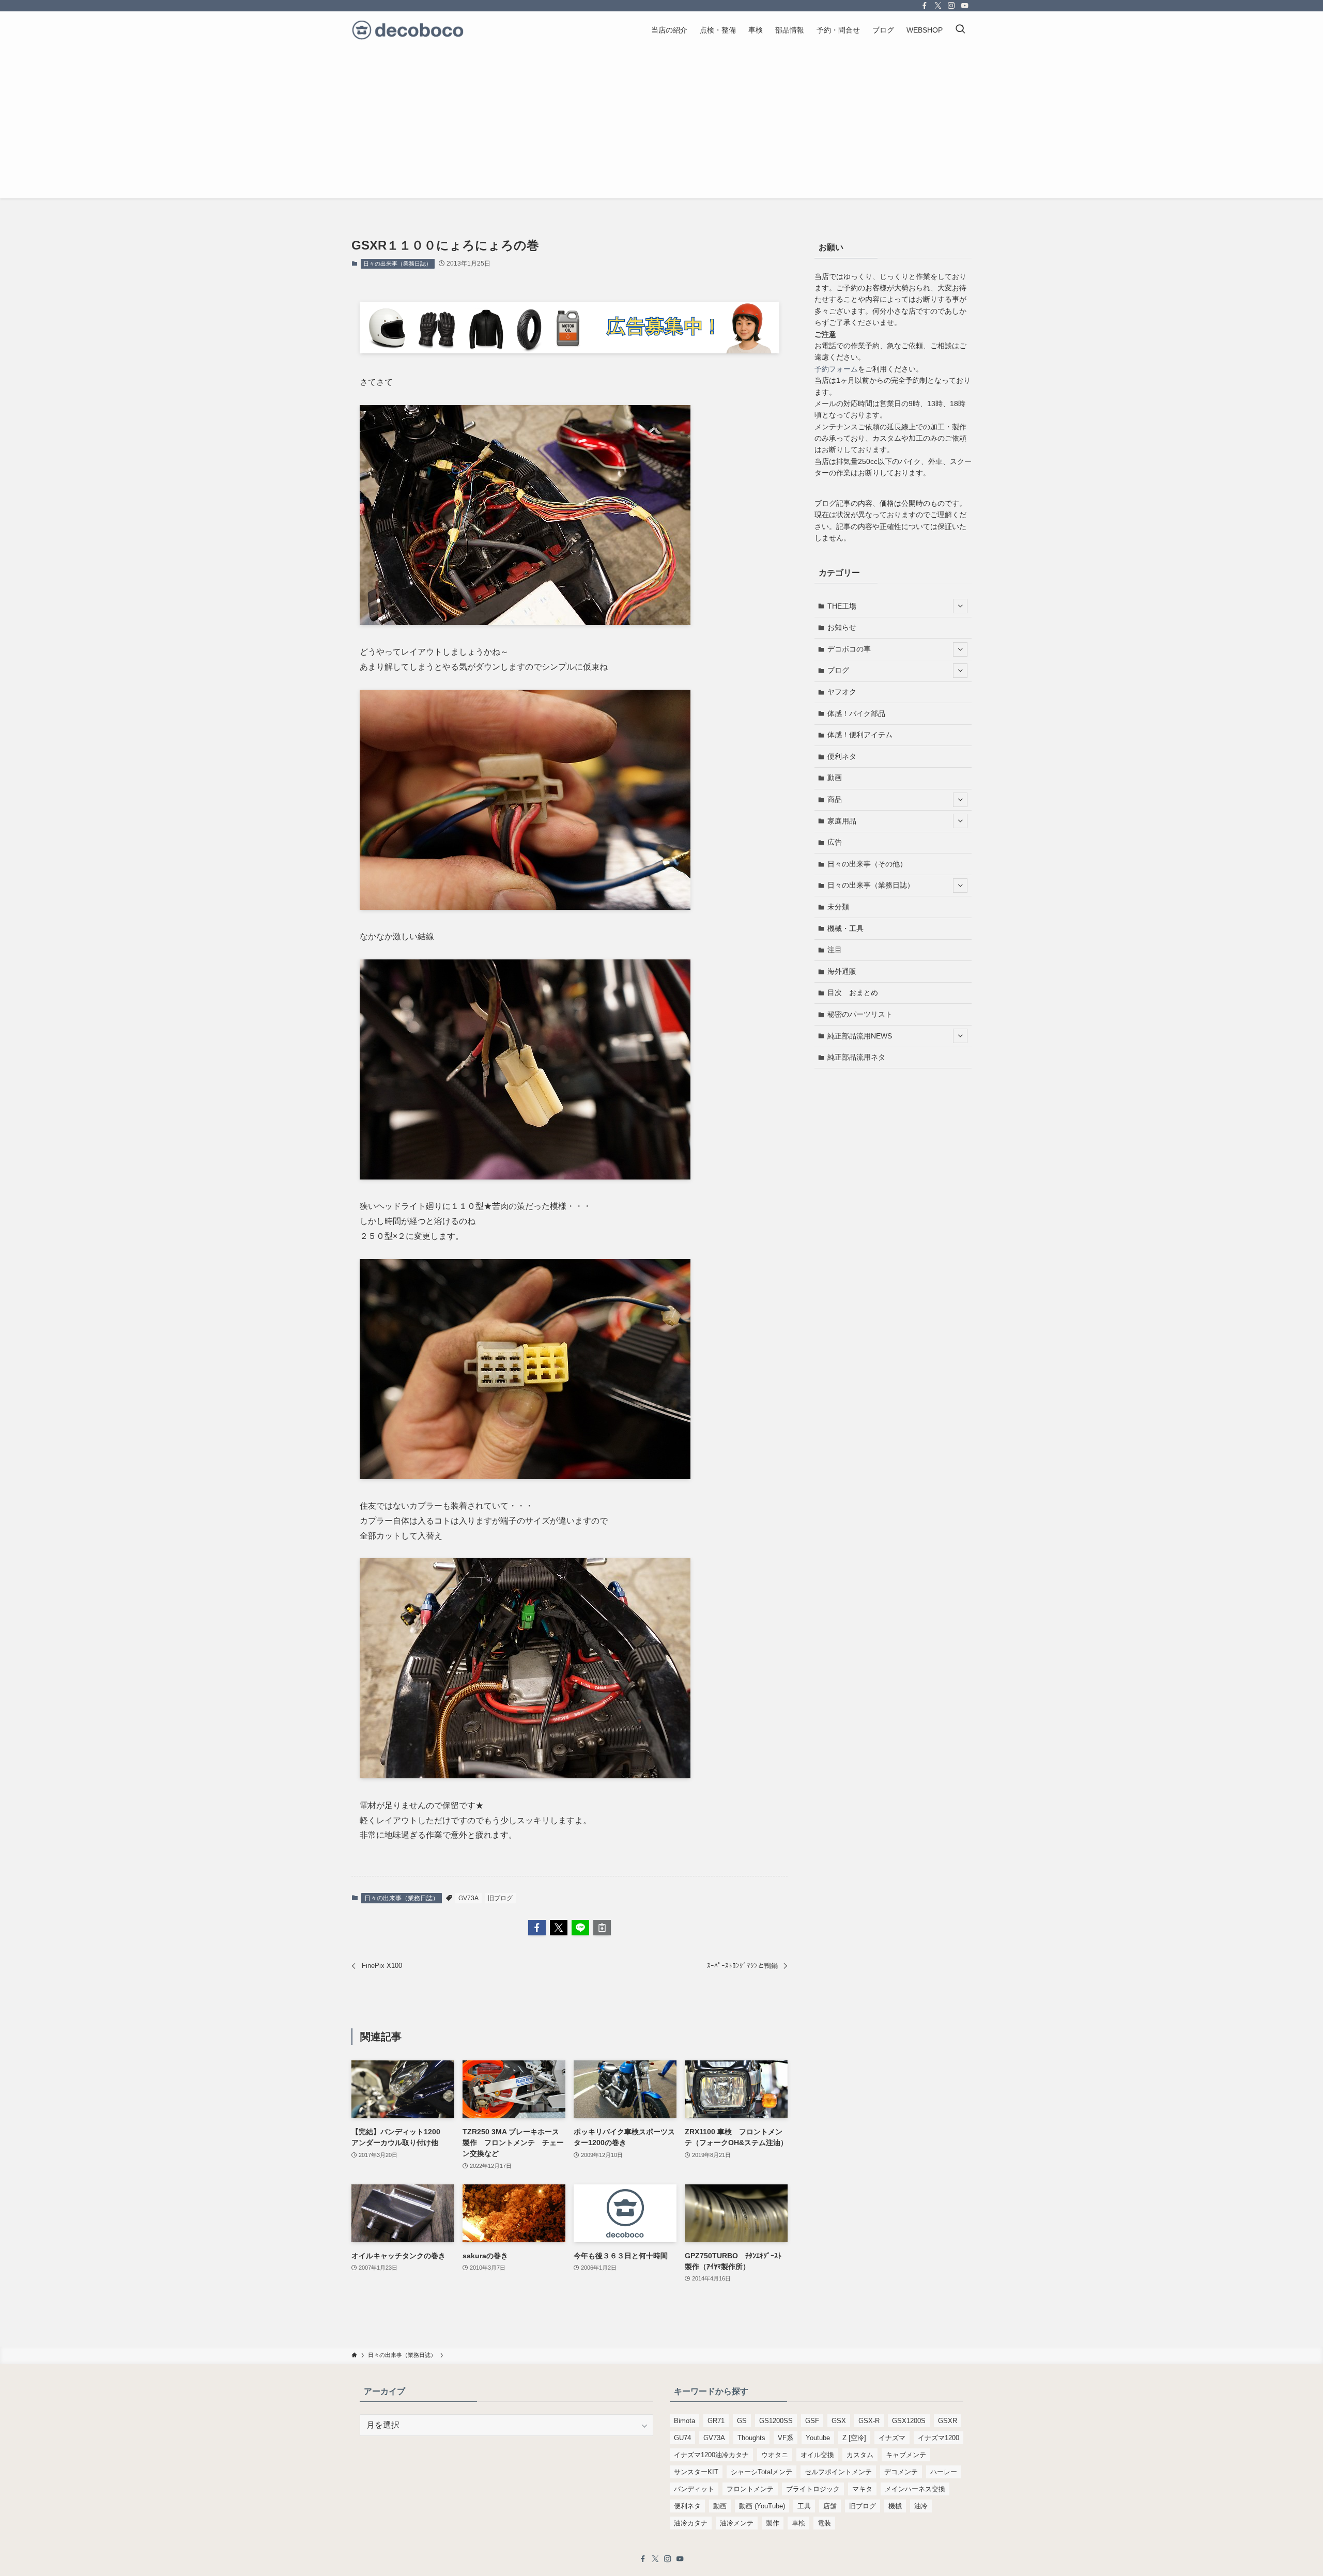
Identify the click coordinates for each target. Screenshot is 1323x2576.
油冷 (921, 2506)
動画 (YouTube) (762, 2506)
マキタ (862, 2489)
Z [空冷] (854, 2438)
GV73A (468, 1898)
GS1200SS (776, 2421)
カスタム (860, 2455)
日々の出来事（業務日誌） (397, 263)
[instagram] (951, 6)
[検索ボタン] (960, 30)
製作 (773, 2523)
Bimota (684, 2421)
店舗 (830, 2506)
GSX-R (869, 2421)
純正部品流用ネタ (856, 1057)
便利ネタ (842, 756)
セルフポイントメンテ (838, 2472)
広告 (835, 842)
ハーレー (944, 2472)
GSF (812, 2421)
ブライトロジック (813, 2489)
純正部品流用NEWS (860, 1036)
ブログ (838, 670)
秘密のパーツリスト (860, 1014)
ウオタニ (775, 2455)
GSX (839, 2421)
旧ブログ (500, 1898)
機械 (895, 2506)
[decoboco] (408, 30)
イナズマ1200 (939, 2438)
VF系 (786, 2438)
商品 (835, 799)
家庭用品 (842, 821)
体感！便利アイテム (860, 735)
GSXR (948, 2421)
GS (742, 2421)
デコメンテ (901, 2472)
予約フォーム (836, 369)
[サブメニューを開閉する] (960, 606)
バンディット (694, 2489)
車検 (798, 2523)
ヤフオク (842, 692)
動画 (835, 778)
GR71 (716, 2421)
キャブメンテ (906, 2455)
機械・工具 (845, 928)
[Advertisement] (661, 126)
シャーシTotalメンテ (762, 2472)
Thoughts (751, 2438)
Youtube (818, 2438)
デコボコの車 (849, 649)
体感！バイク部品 (856, 713)
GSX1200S (909, 2421)
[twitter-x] (938, 6)
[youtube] (965, 6)
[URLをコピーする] (602, 1928)
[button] (537, 1928)
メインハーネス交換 (915, 2489)
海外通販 (842, 971)
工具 (804, 2506)
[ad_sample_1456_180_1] (570, 351)
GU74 (682, 2438)
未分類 (838, 907)
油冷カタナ (691, 2523)
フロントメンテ (750, 2489)
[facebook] (925, 6)
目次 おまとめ (853, 992)
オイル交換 (817, 2455)
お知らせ (842, 627)
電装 (824, 2523)
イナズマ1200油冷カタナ (711, 2455)
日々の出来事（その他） (867, 864)
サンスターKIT (696, 2472)
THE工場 (842, 606)
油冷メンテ (737, 2523)
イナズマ (892, 2438)
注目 (835, 950)
